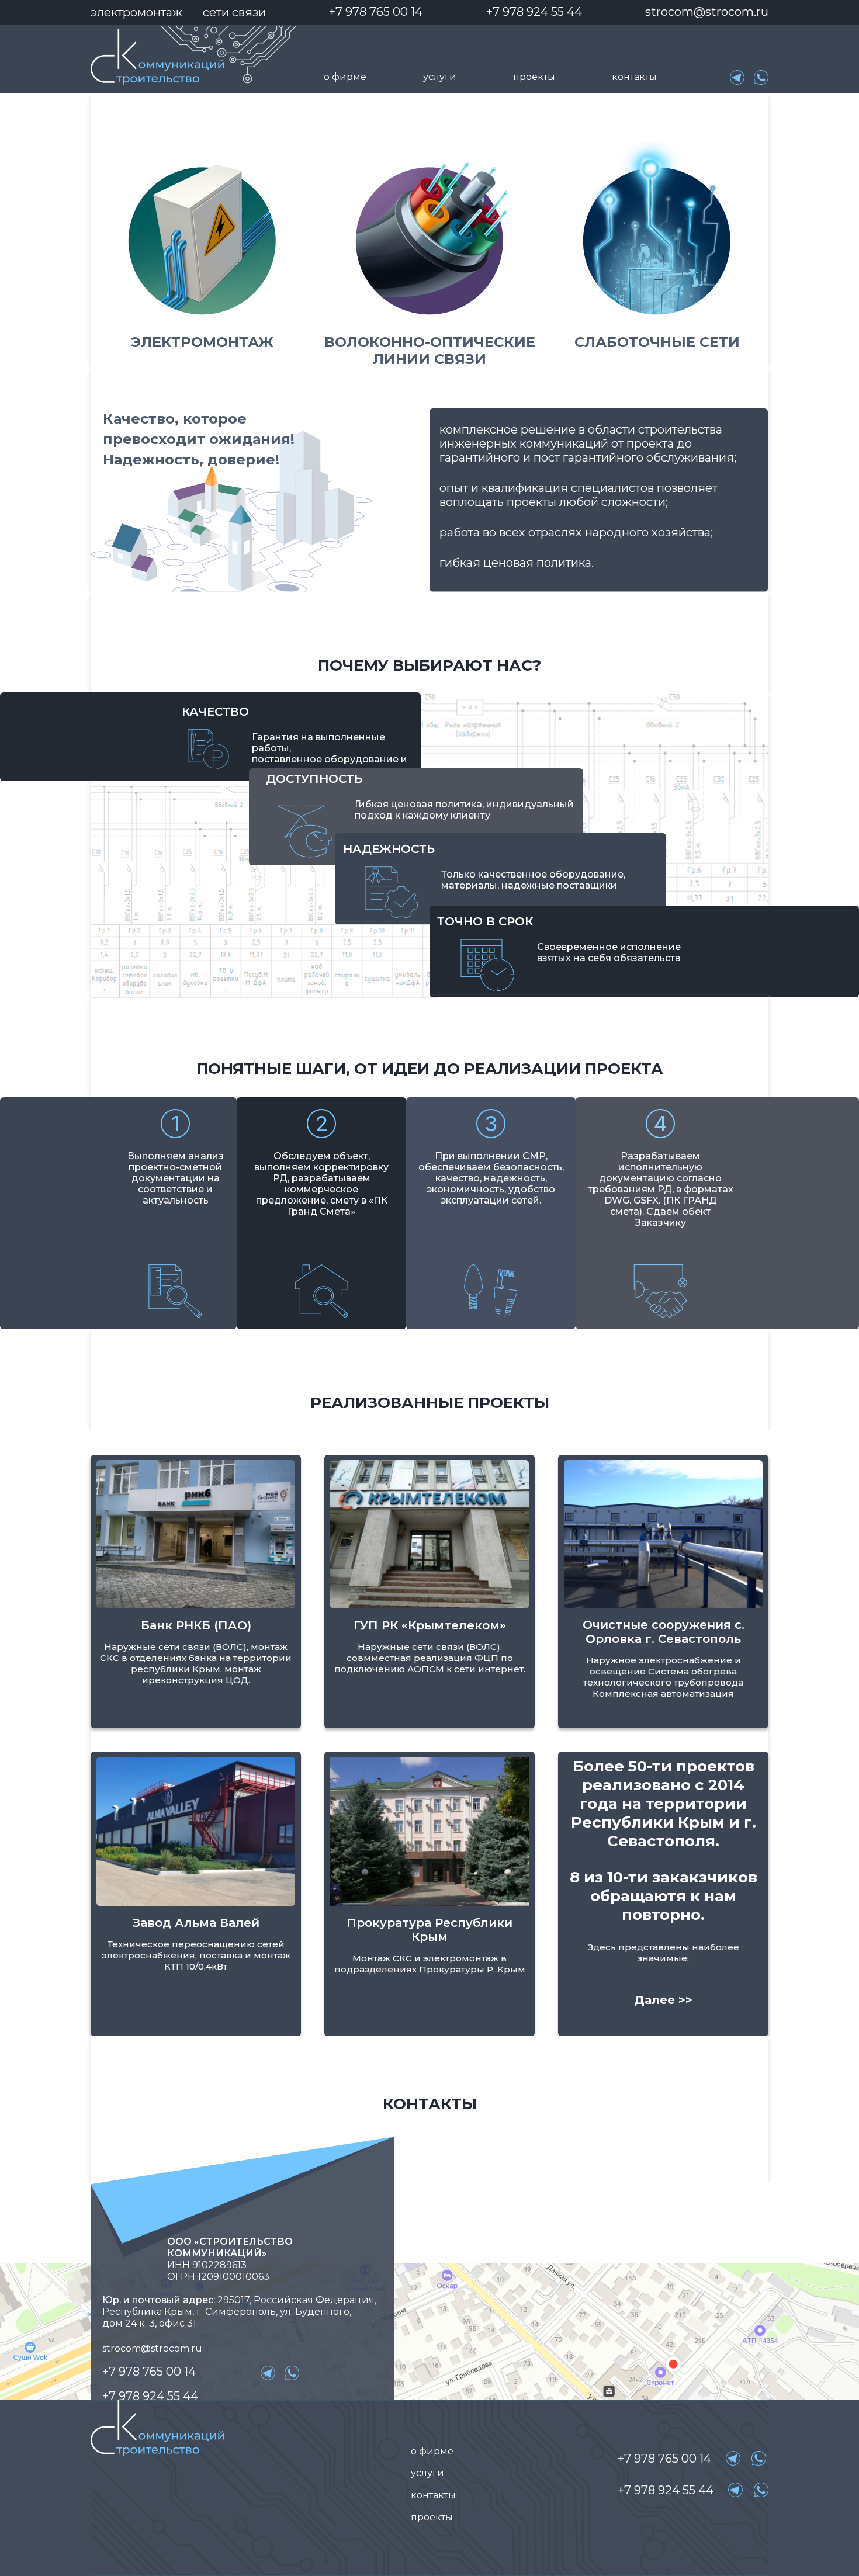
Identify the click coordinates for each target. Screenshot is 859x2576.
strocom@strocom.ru (707, 12)
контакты (634, 77)
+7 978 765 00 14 (376, 12)
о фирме (345, 77)
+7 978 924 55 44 (534, 12)
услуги (440, 77)
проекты (534, 77)
